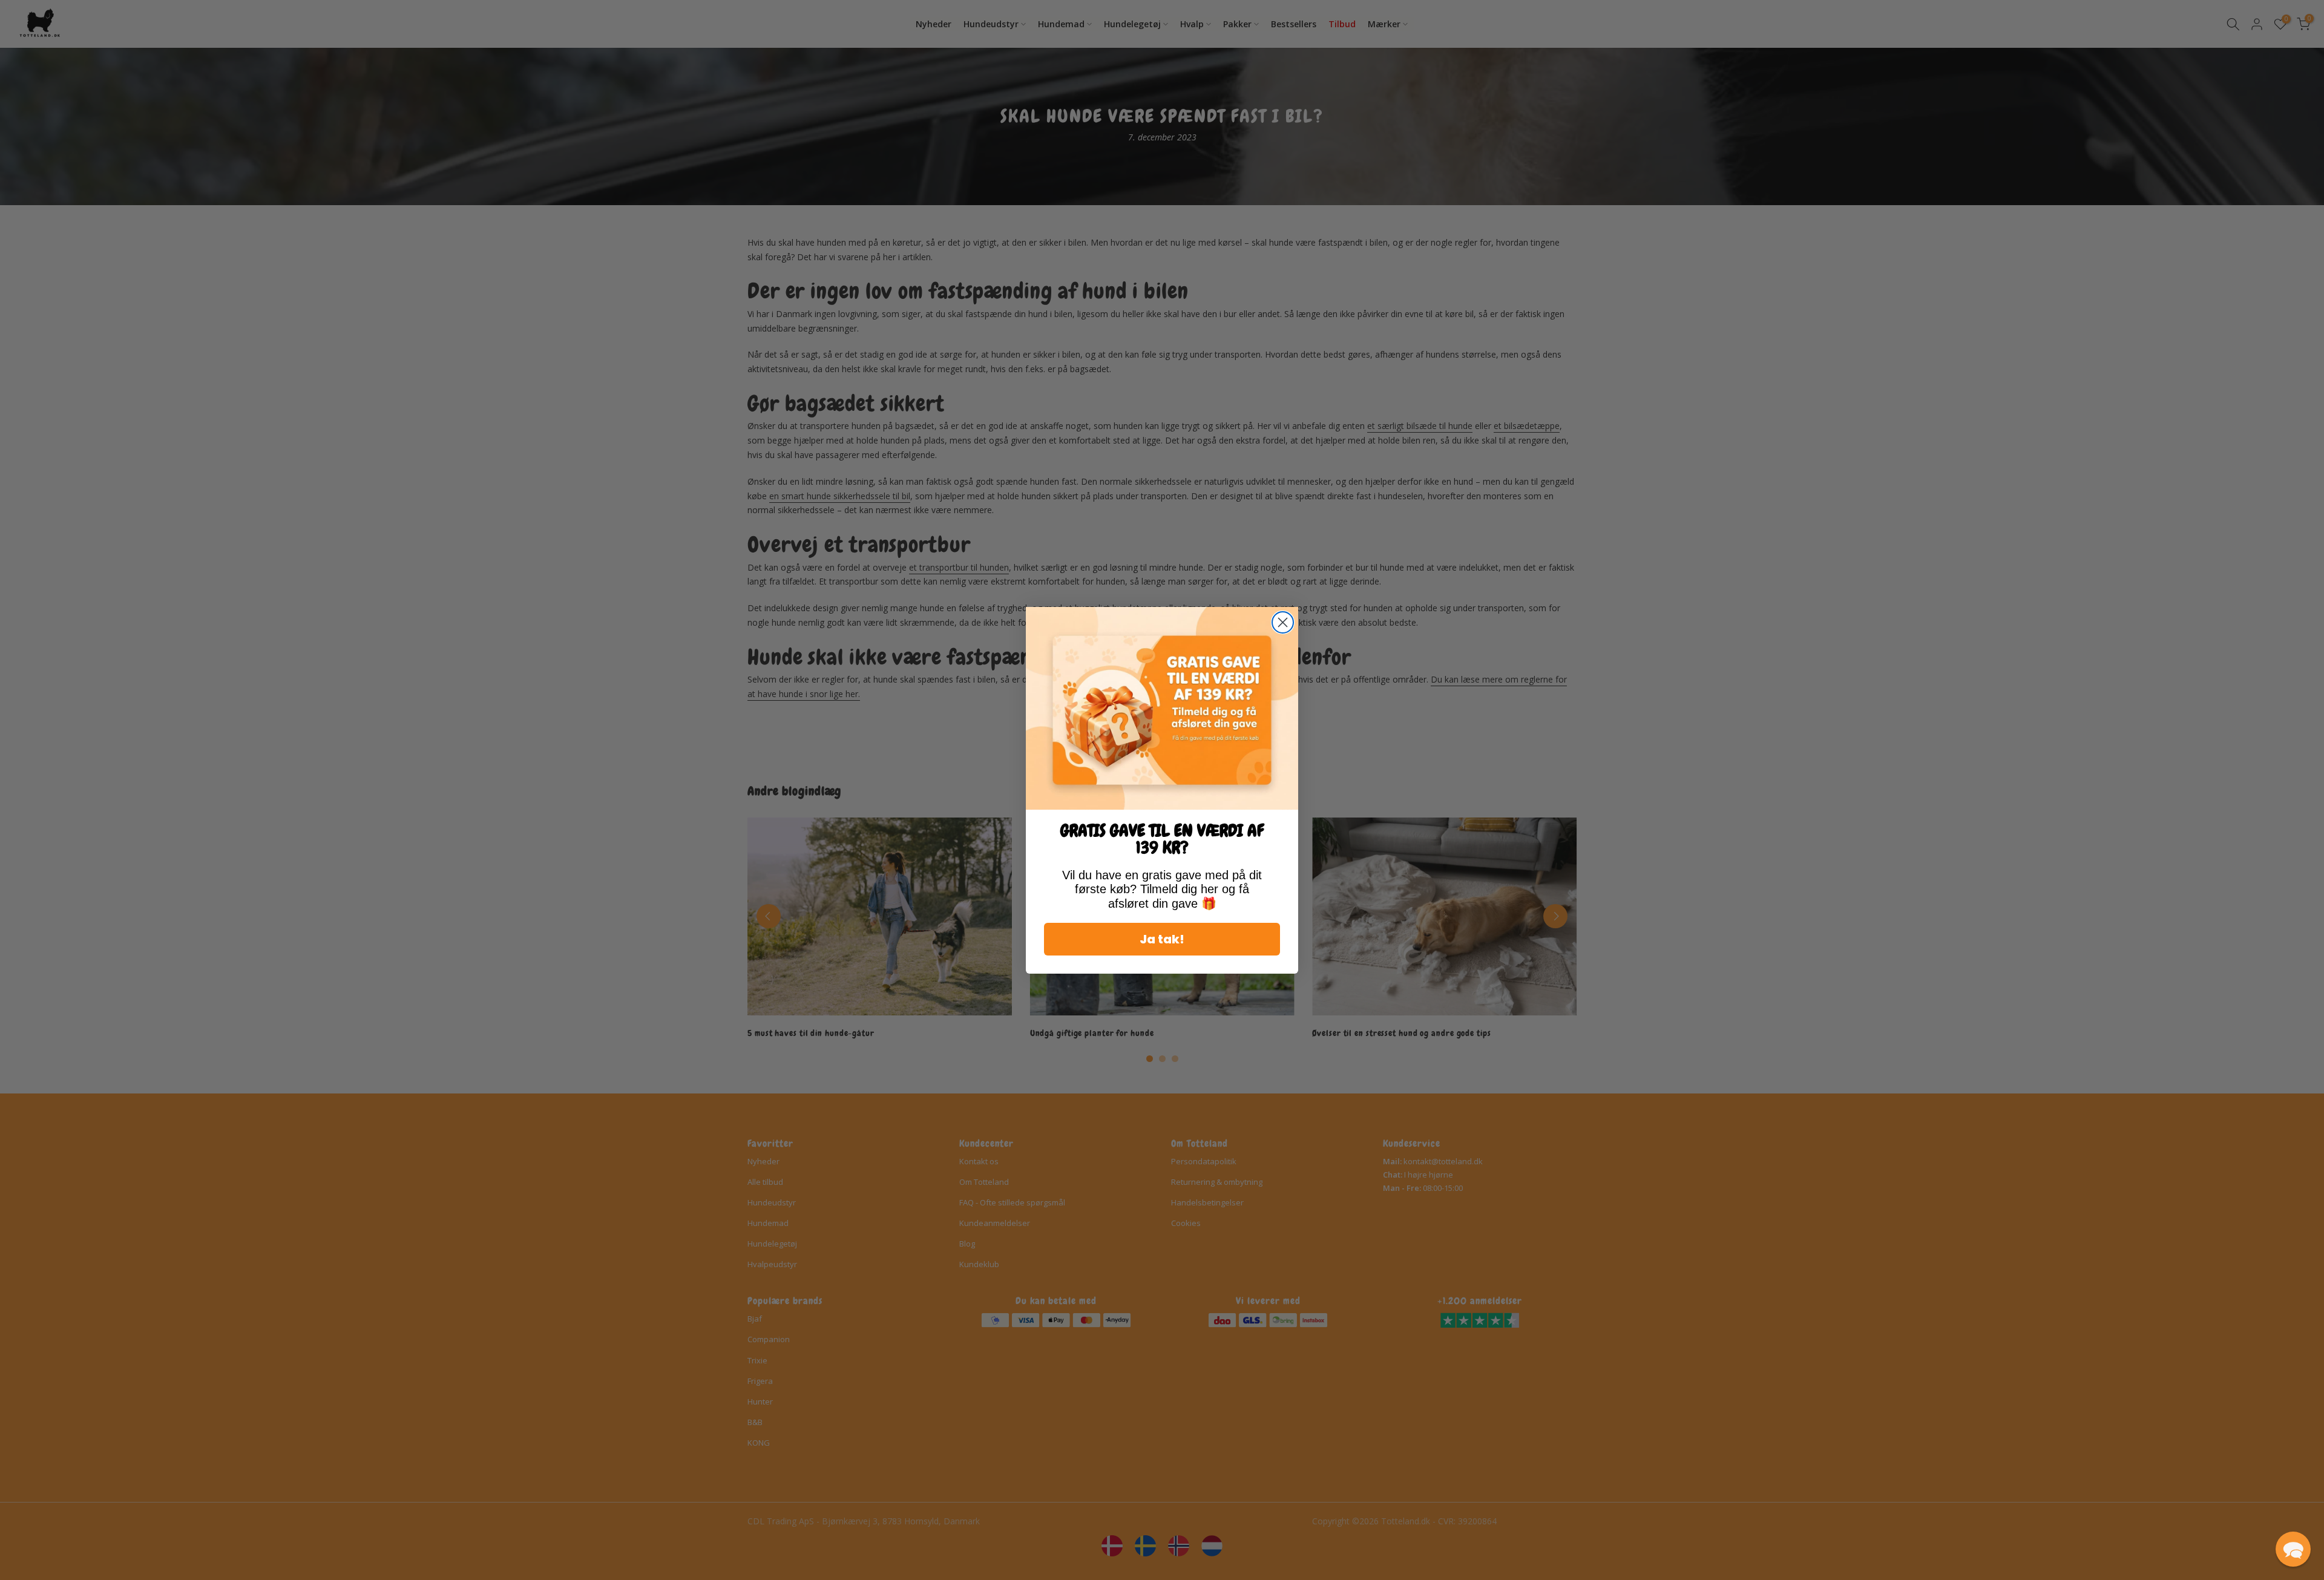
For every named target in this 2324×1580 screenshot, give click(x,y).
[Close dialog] (1283, 622)
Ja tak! (1162, 939)
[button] (2293, 1549)
